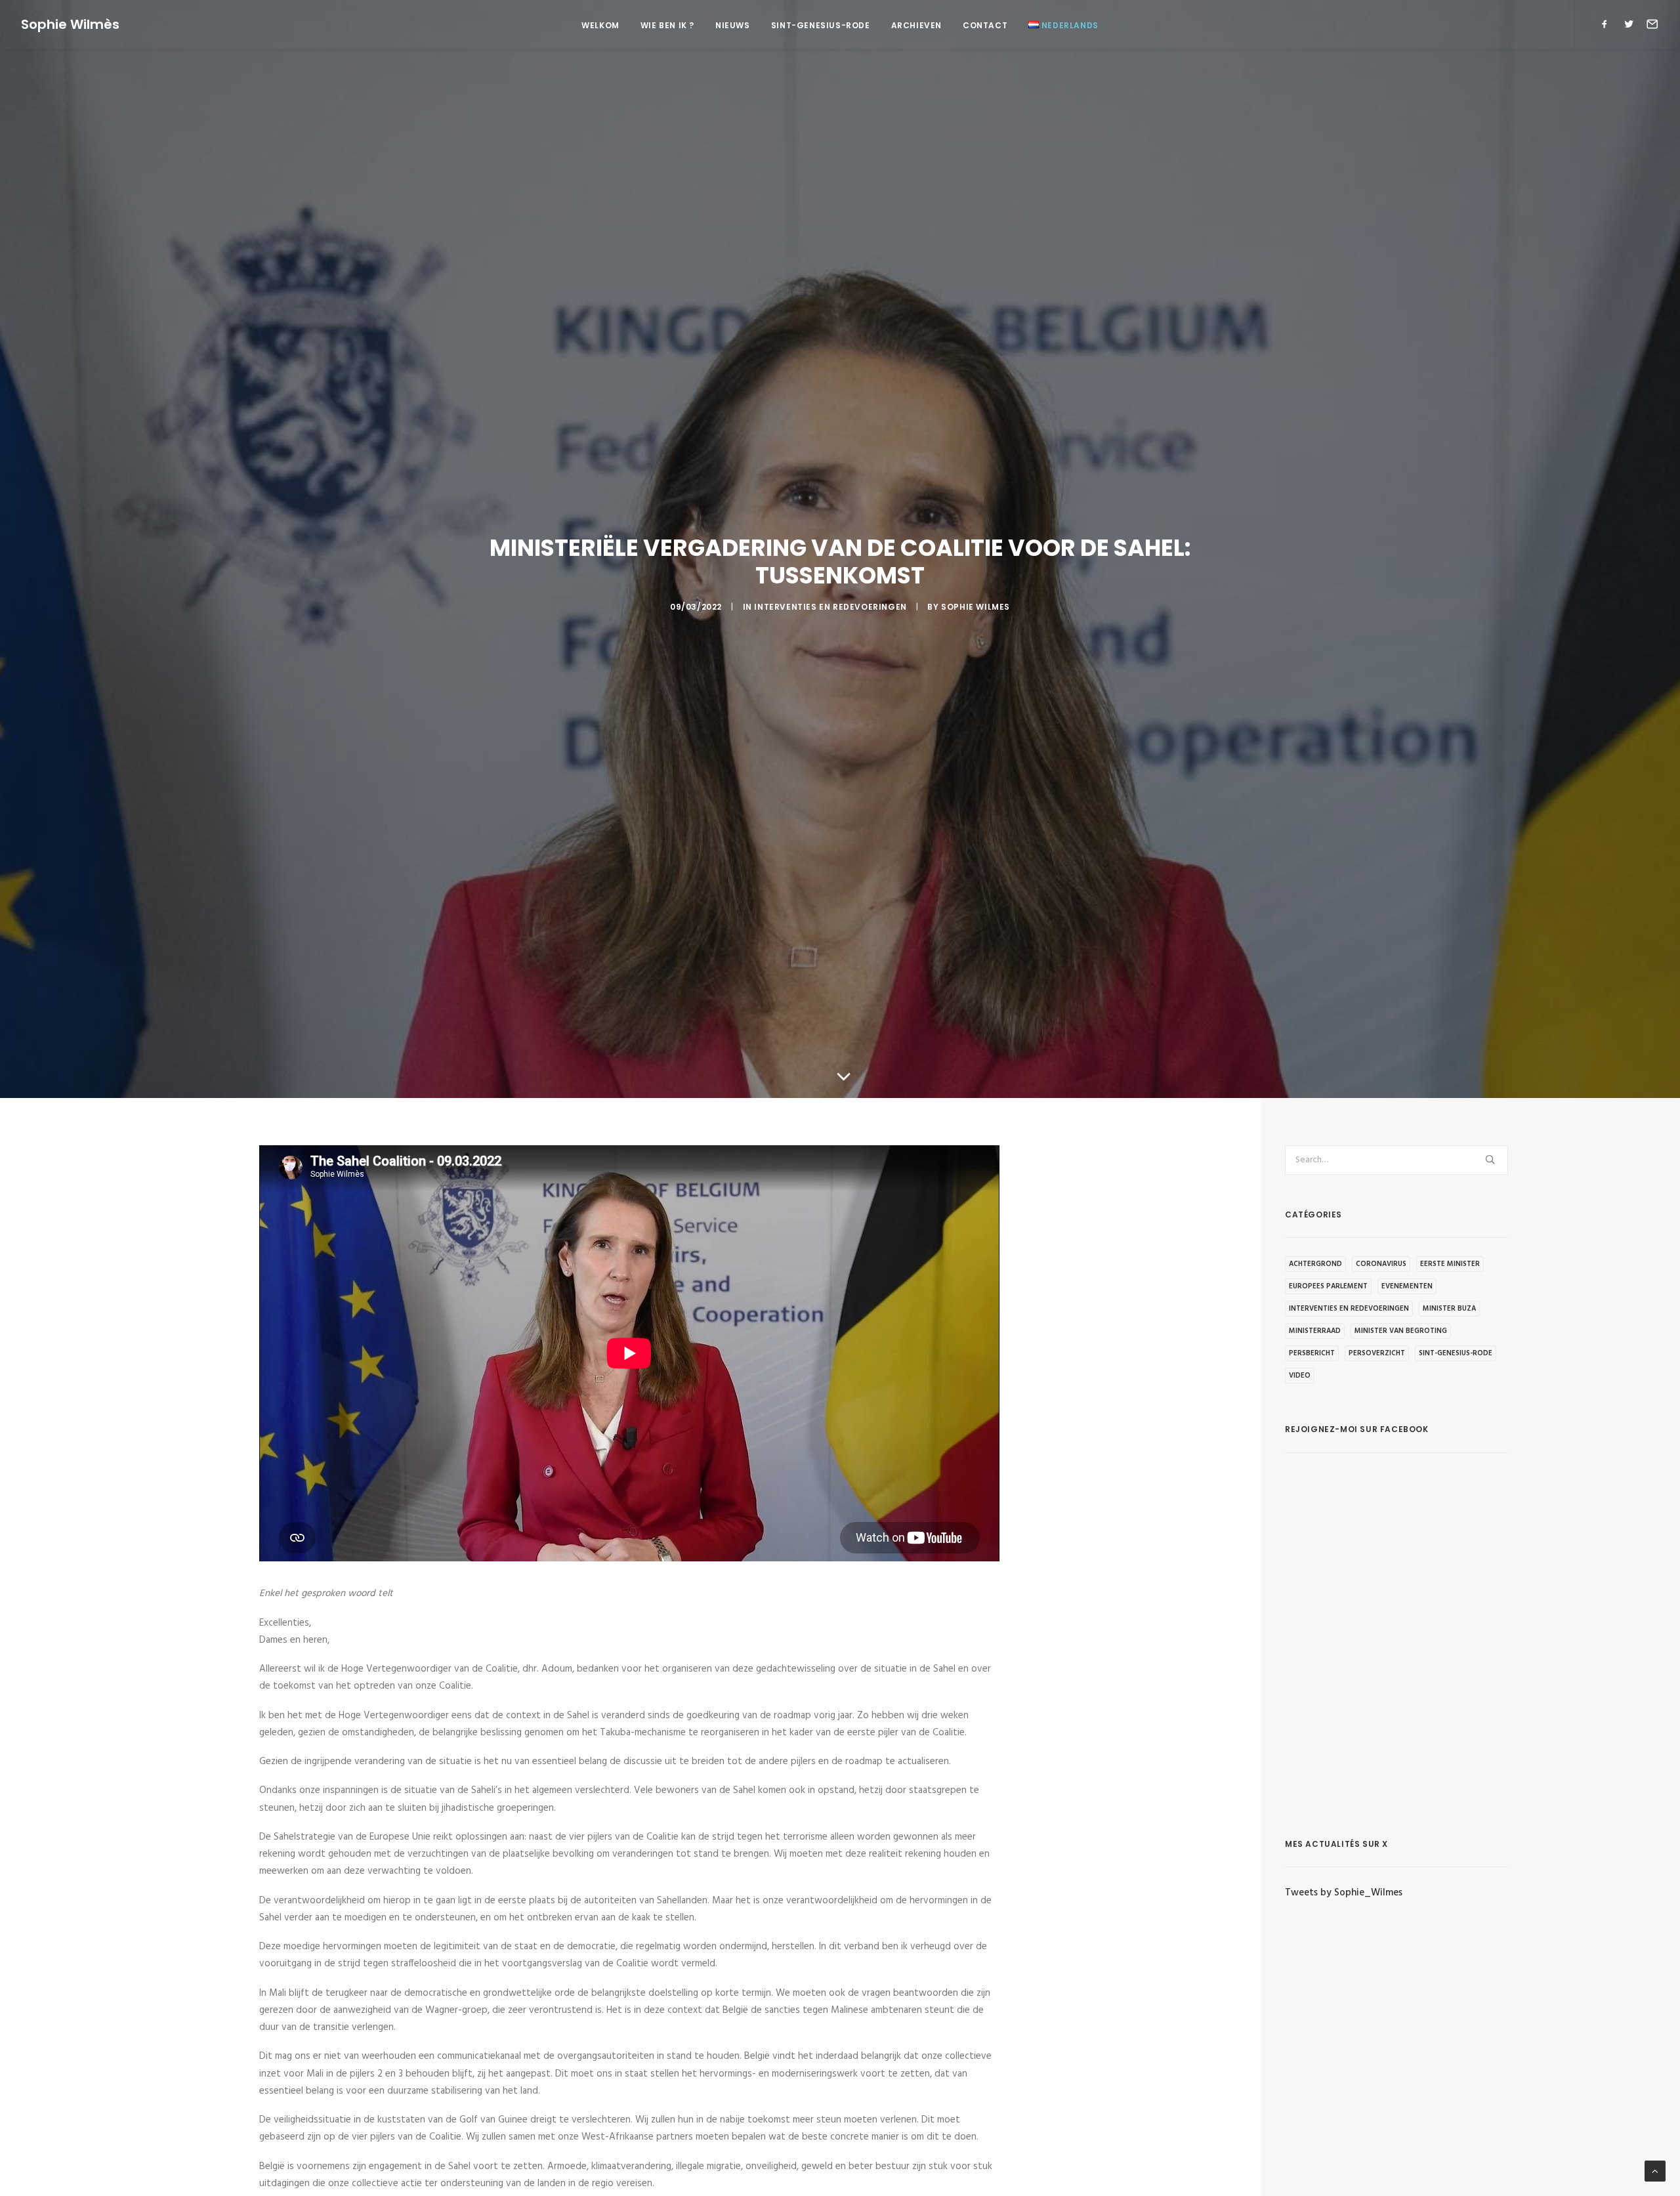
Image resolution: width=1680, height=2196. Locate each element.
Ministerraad (1315, 1331)
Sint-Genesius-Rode (821, 25)
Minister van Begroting (1401, 1331)
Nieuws (733, 25)
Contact (985, 25)
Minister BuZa (1449, 1309)
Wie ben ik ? (667, 25)
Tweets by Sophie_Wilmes (1344, 1893)
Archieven (916, 25)
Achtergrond (1315, 1264)
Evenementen (1407, 1286)
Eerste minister (1450, 1264)
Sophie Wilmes (976, 607)
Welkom (600, 25)
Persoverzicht (1377, 1353)
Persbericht (1312, 1353)
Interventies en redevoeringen (830, 607)
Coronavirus (1381, 1264)
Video (1300, 1376)
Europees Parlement (1328, 1286)
